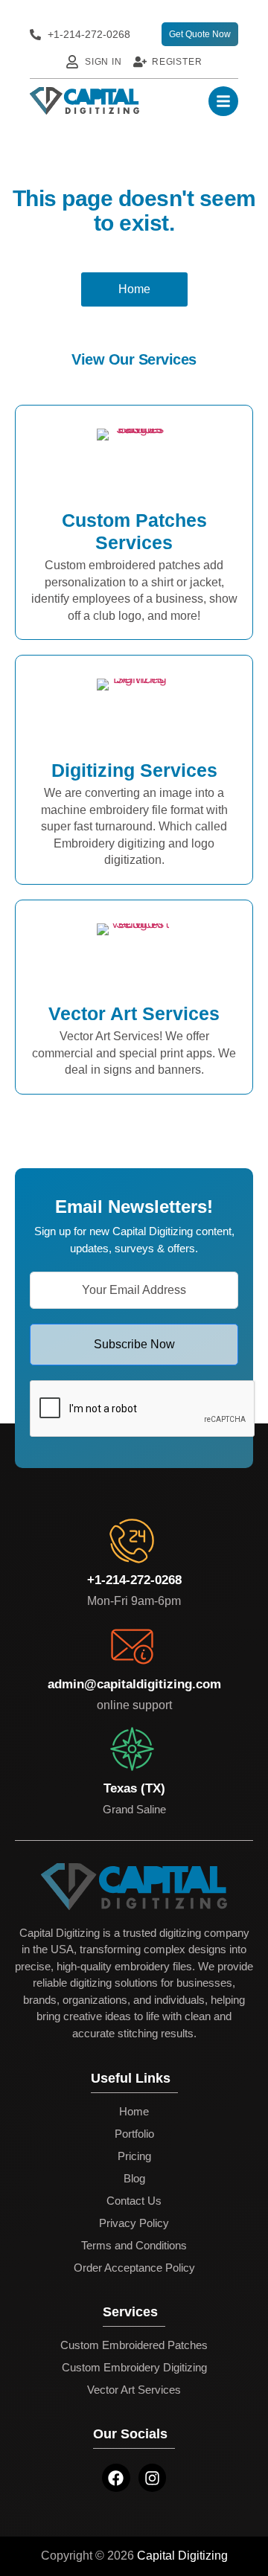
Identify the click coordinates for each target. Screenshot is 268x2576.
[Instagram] (153, 2478)
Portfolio (134, 2134)
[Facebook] (116, 2478)
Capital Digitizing (182, 2556)
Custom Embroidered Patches (134, 2345)
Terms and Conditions (134, 2245)
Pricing (134, 2156)
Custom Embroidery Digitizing (134, 2367)
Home (134, 2111)
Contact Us (134, 2201)
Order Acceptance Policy (134, 2268)
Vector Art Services (134, 2390)
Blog (134, 2178)
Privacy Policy (134, 2223)
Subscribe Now (134, 1344)
